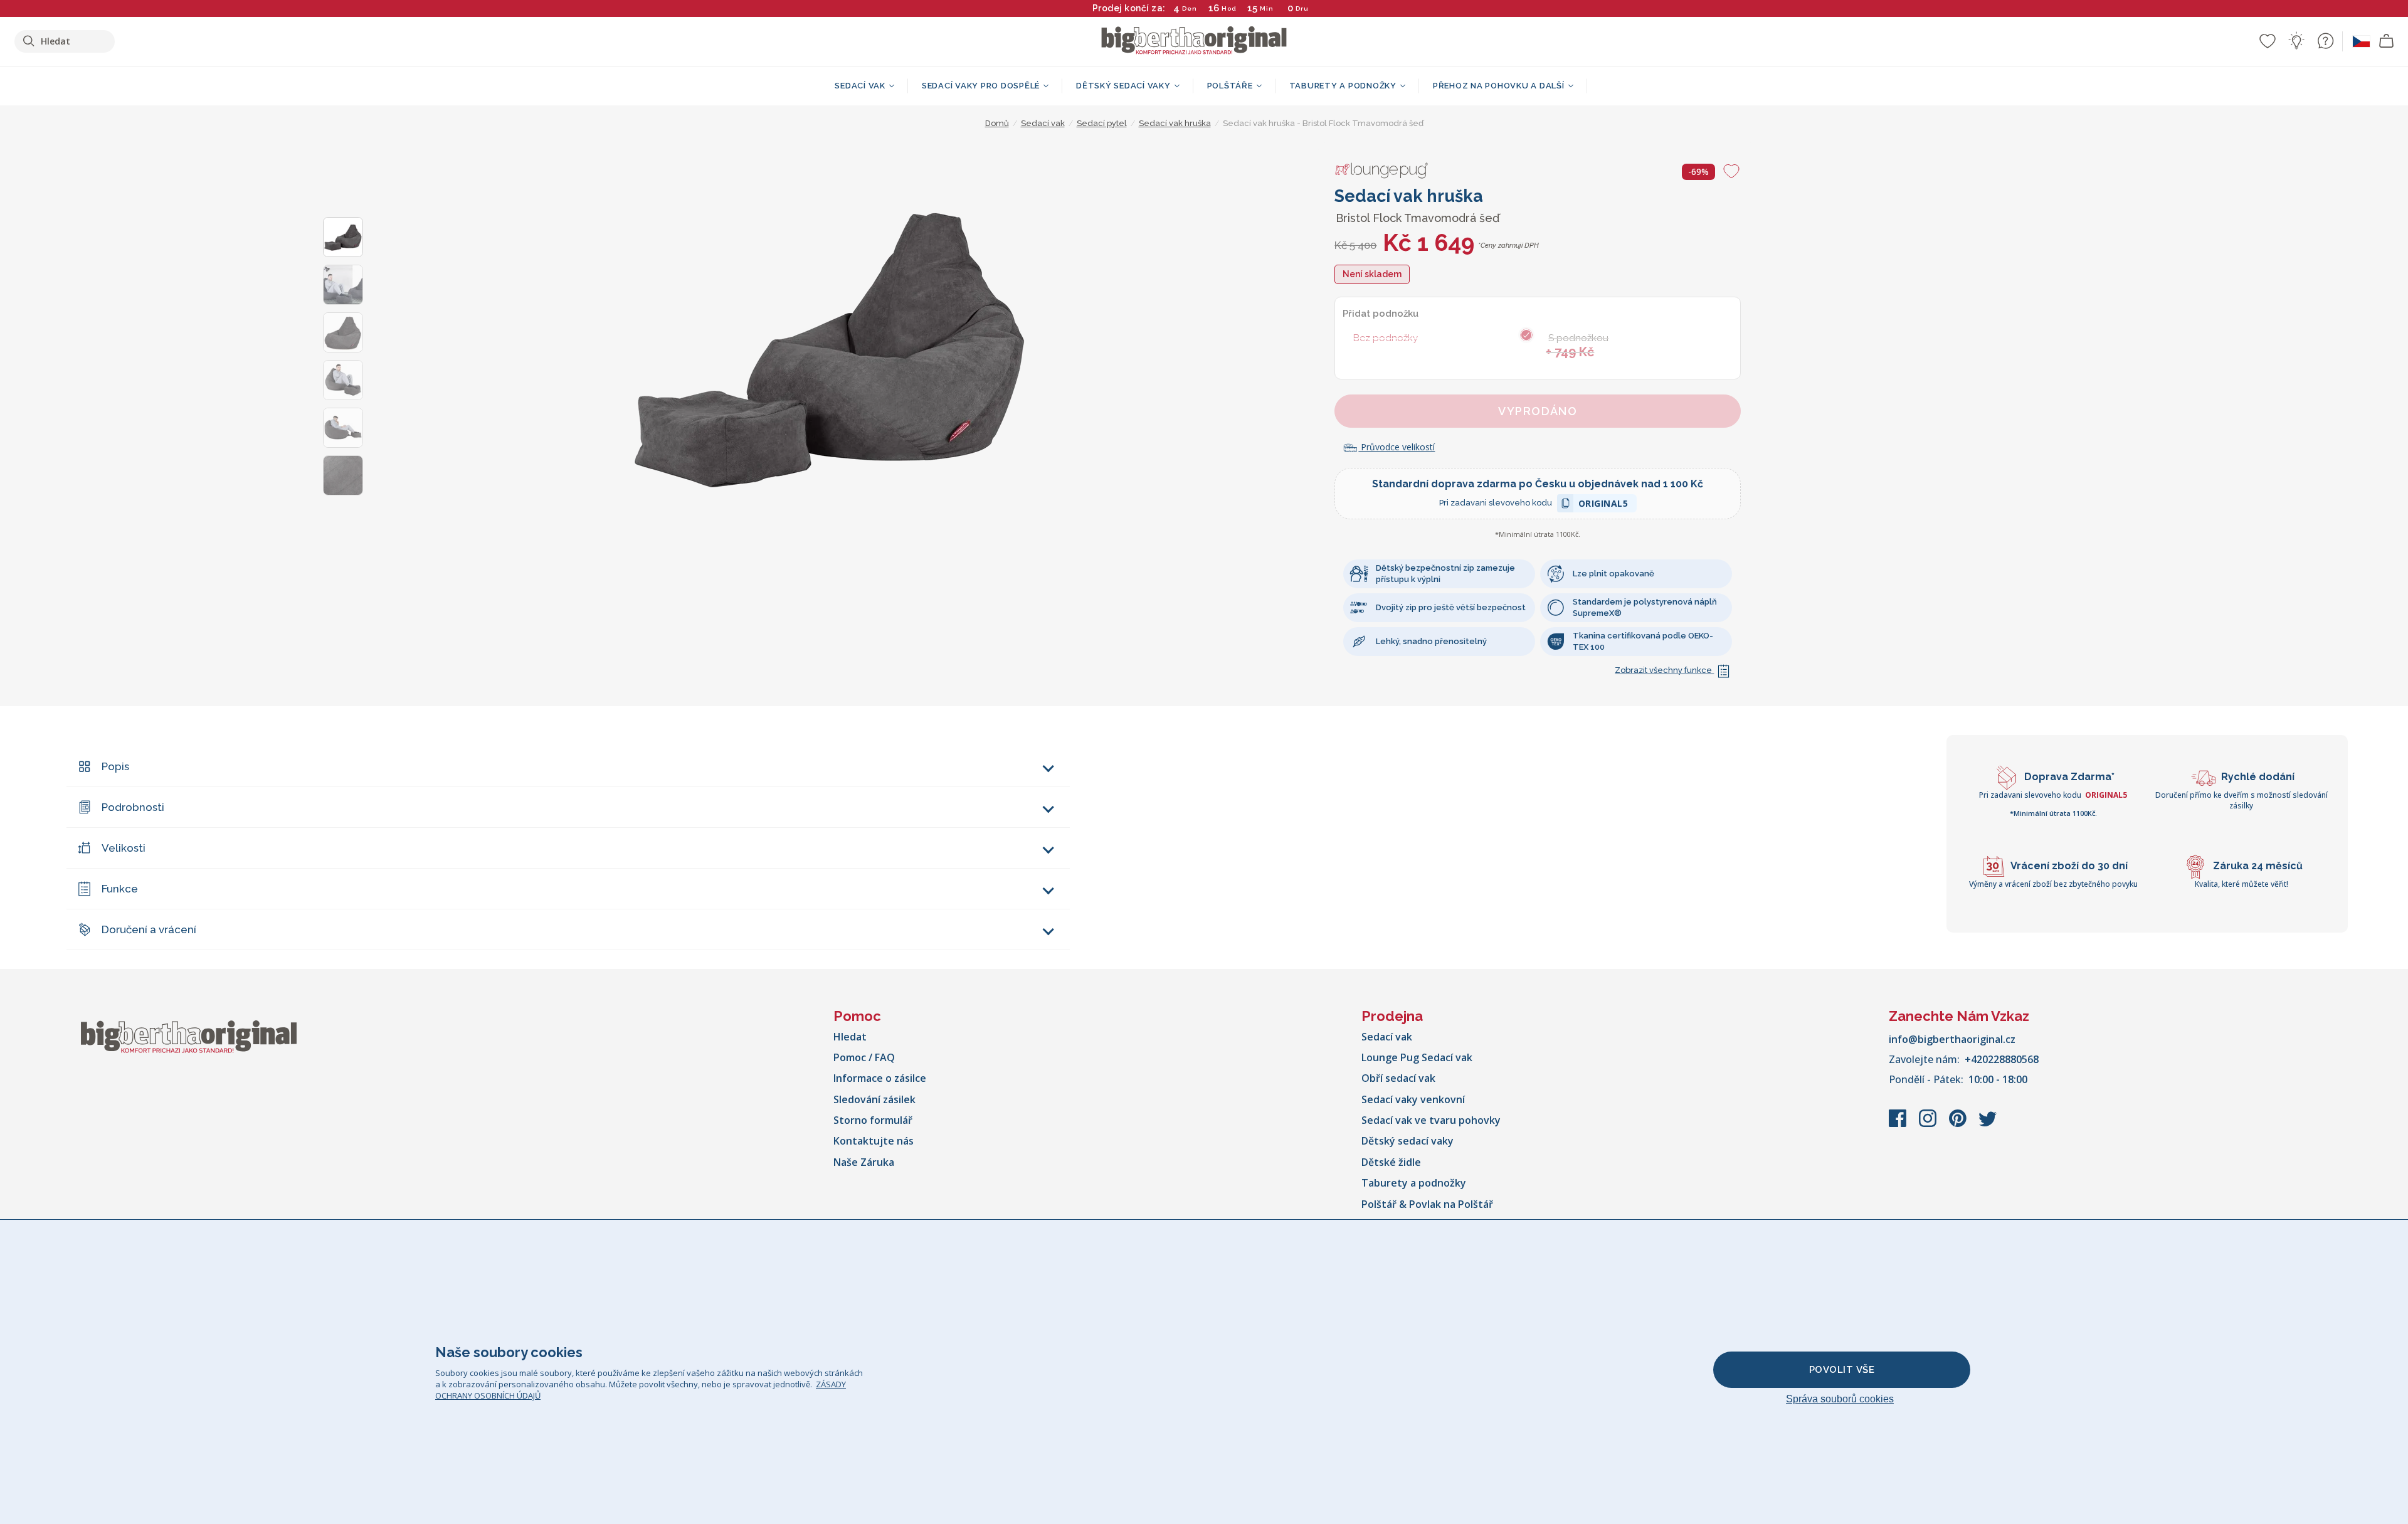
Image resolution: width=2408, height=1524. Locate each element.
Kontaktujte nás (874, 1141)
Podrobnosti (133, 807)
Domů (997, 123)
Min (1267, 8)
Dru (1305, 8)
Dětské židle (1391, 1162)
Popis (115, 766)
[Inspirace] (2296, 41)
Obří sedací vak (1398, 1078)
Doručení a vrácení (149, 929)
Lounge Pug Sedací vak (1417, 1057)
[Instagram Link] (1929, 1124)
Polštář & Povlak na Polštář (1427, 1204)
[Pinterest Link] (1959, 1124)
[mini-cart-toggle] (2387, 41)
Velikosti (124, 848)
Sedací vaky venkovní (1413, 1099)
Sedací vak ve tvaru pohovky (1431, 1120)
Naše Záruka (864, 1162)
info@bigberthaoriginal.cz (1952, 1039)
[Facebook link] (1899, 1124)
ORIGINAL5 (1603, 505)
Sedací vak (1387, 1037)
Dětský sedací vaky (1407, 1141)
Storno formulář (873, 1120)
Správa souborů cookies (1840, 1399)
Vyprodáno (1538, 411)
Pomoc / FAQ (864, 1057)
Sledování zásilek (874, 1099)
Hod (1229, 8)
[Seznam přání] (2268, 41)
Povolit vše (1842, 1370)
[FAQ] (2325, 41)
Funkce (120, 889)
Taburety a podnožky (1414, 1183)
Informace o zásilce (880, 1078)
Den (1190, 8)
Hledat (850, 1037)
